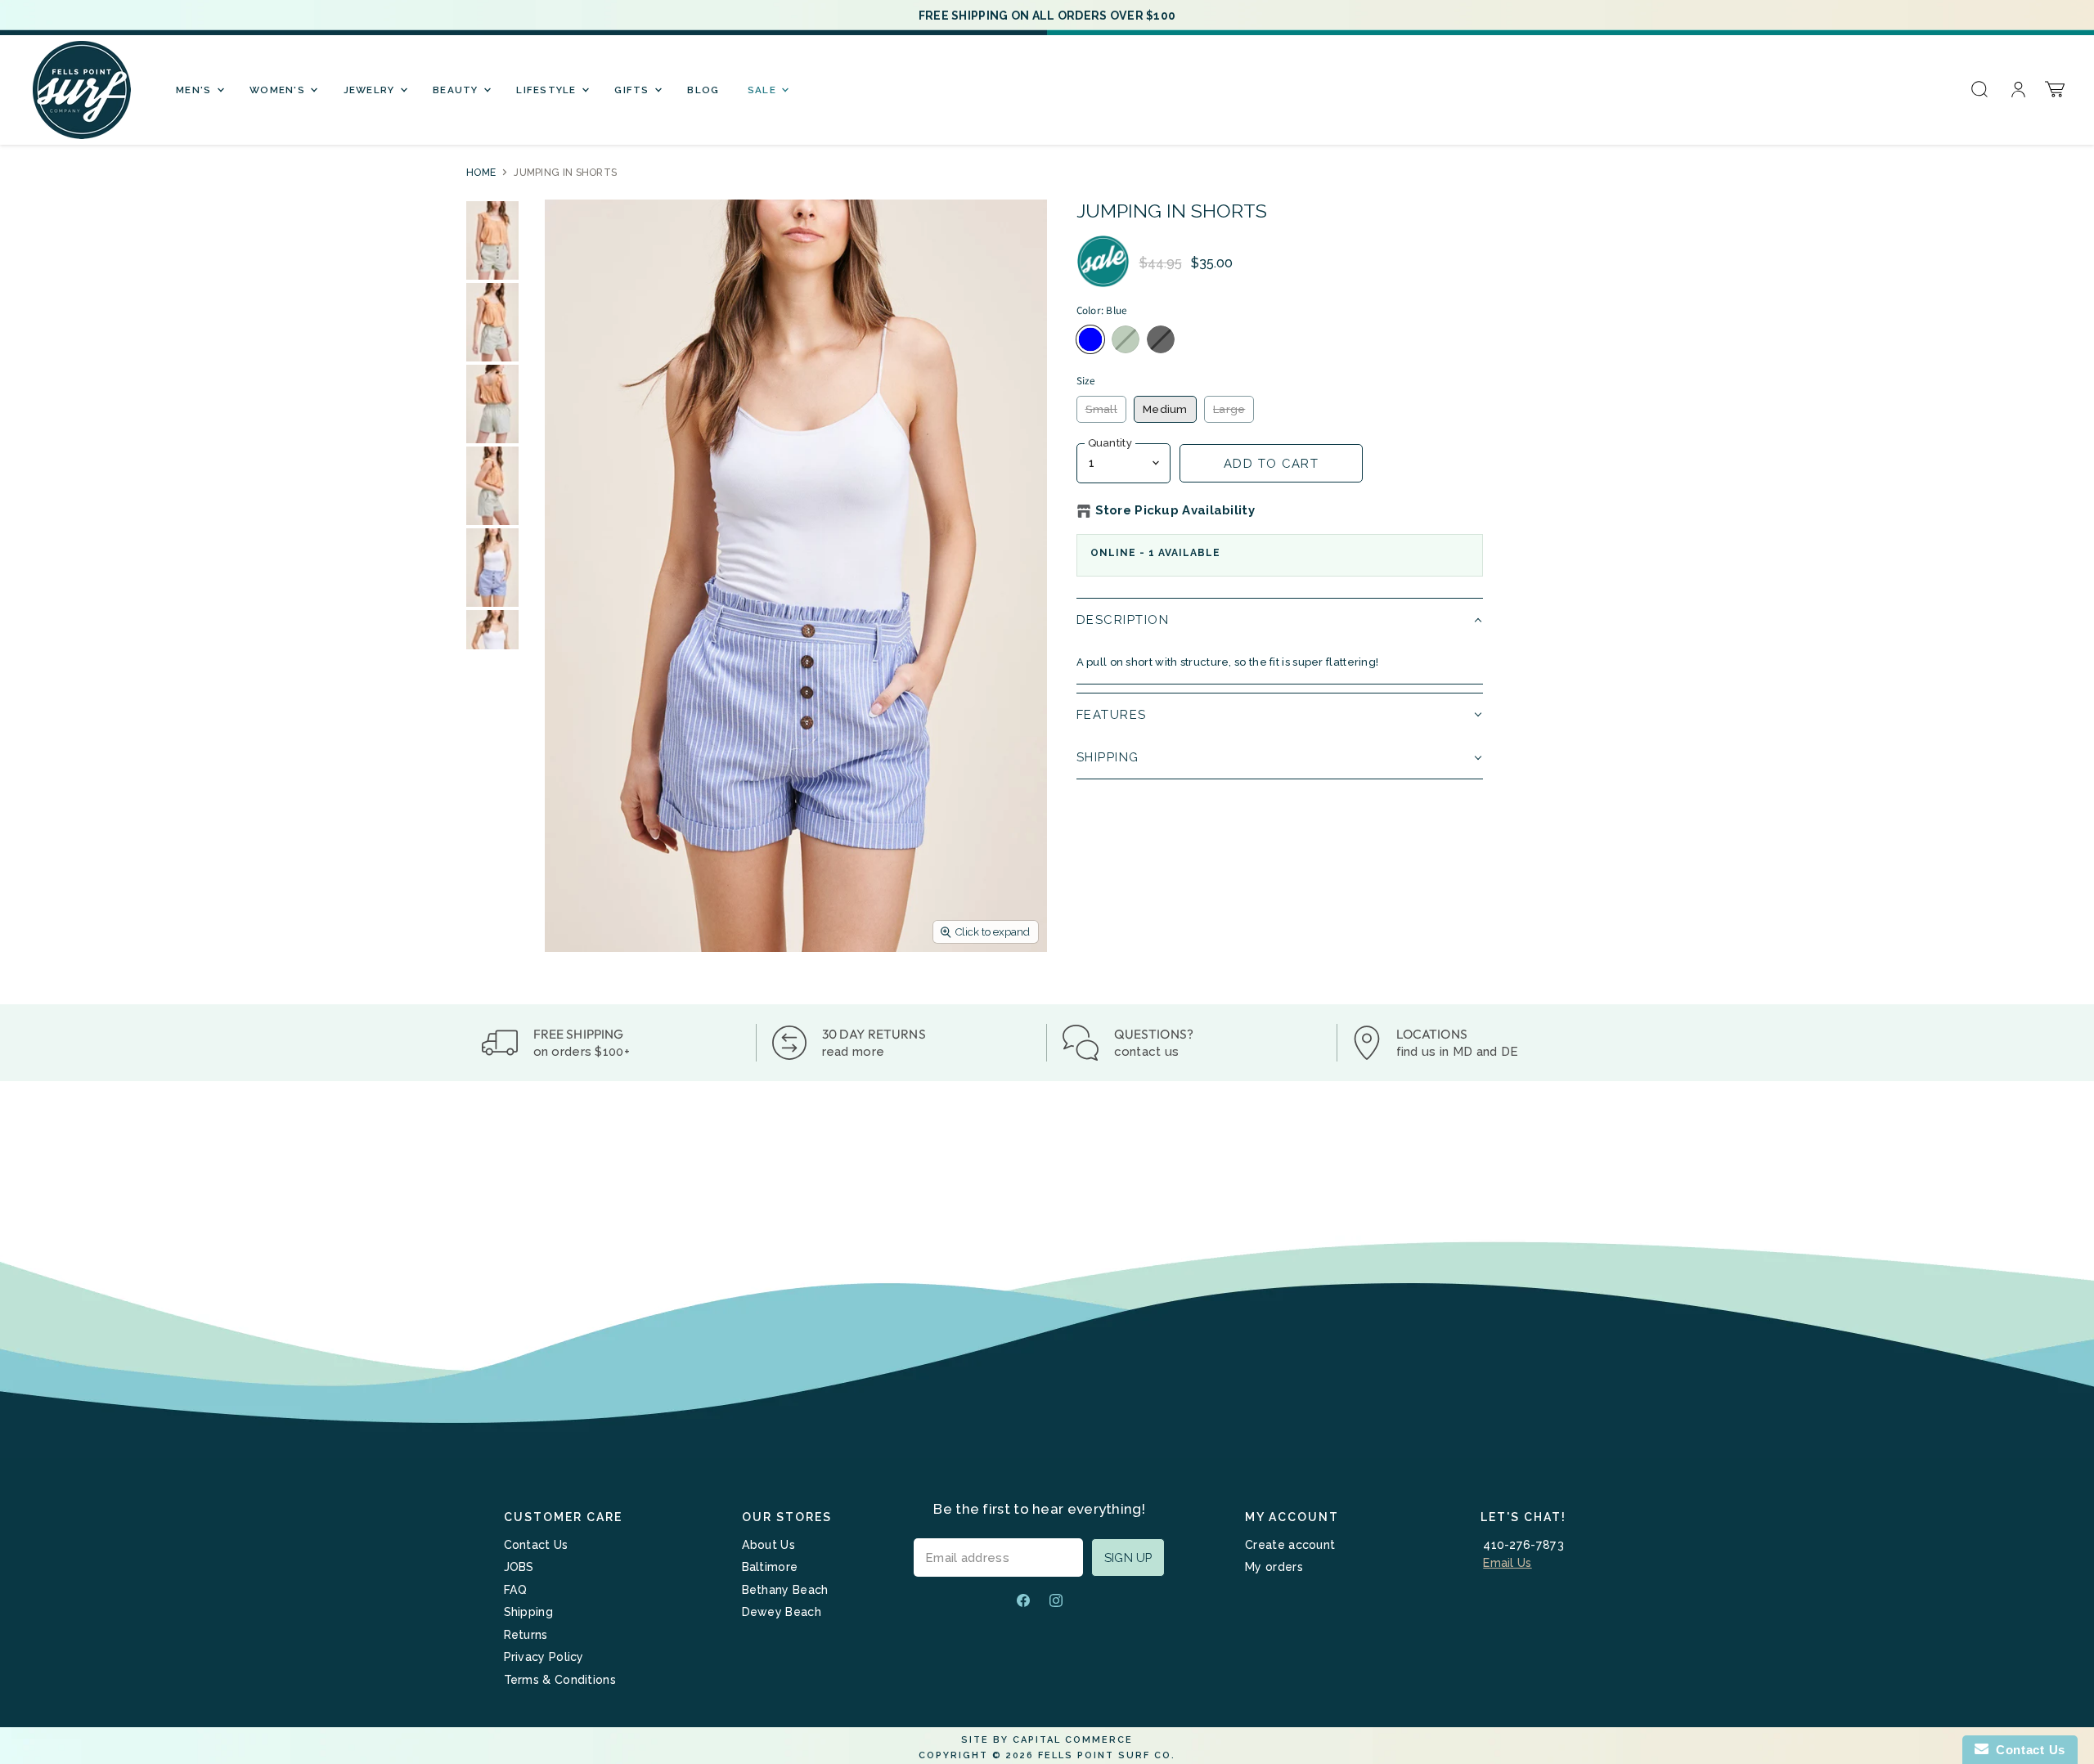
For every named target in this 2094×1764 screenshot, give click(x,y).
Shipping (528, 1612)
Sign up (1128, 1558)
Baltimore (770, 1567)
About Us (768, 1545)
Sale (764, 90)
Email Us (1507, 1563)
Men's (195, 90)
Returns (526, 1635)
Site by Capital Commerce (1047, 1740)
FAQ (516, 1590)
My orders (1274, 1567)
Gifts (634, 90)
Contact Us (536, 1545)
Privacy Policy (544, 1657)
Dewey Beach (782, 1612)
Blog (703, 90)
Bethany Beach (785, 1590)
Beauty (457, 90)
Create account (1290, 1545)
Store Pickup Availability (1175, 511)
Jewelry (371, 90)
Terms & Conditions (560, 1680)
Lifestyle (548, 90)
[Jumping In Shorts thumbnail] (492, 240)
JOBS (519, 1567)
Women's (279, 90)
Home (481, 173)
